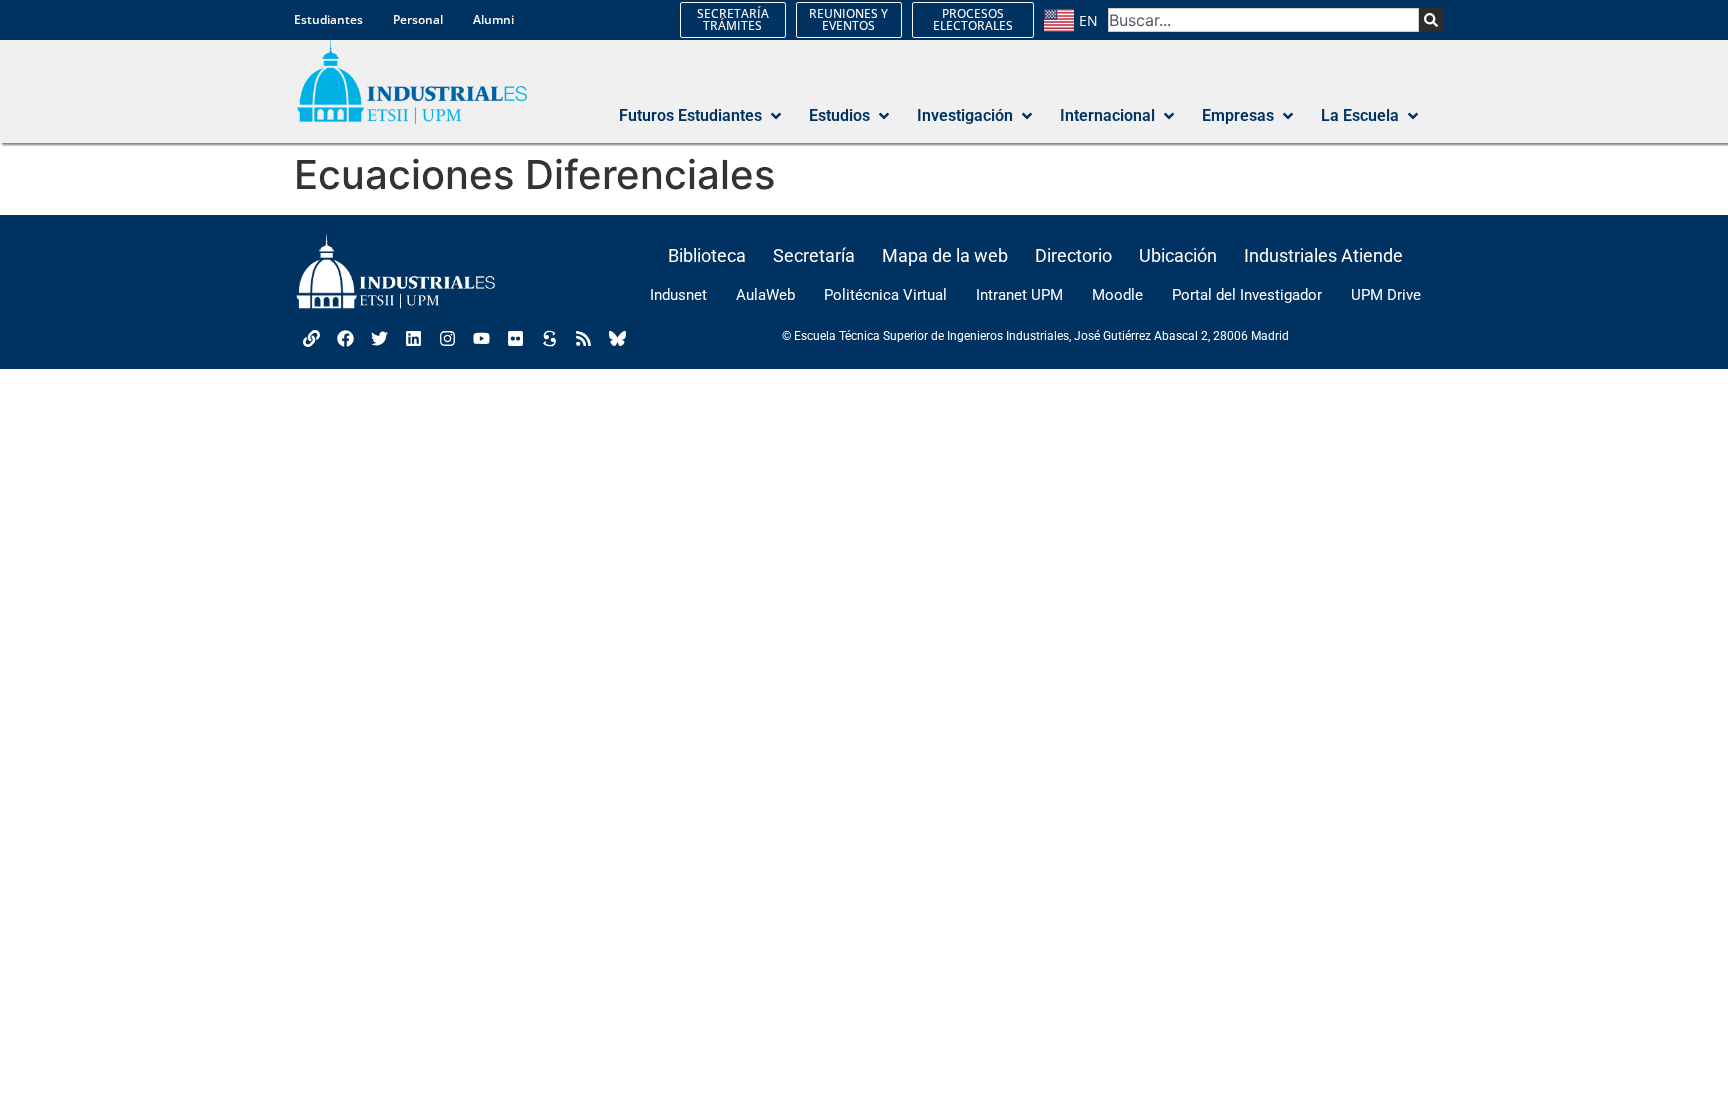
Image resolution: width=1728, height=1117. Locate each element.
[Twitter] (379, 338)
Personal (418, 19)
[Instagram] (447, 338)
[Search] (1431, 20)
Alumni (493, 19)
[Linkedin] (413, 338)
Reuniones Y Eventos (848, 19)
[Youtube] (481, 338)
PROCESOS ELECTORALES (973, 19)
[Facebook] (345, 338)
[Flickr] (515, 338)
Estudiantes (328, 19)
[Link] (311, 338)
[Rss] (583, 338)
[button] (702, 116)
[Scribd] (549, 338)
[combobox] (1263, 20)
